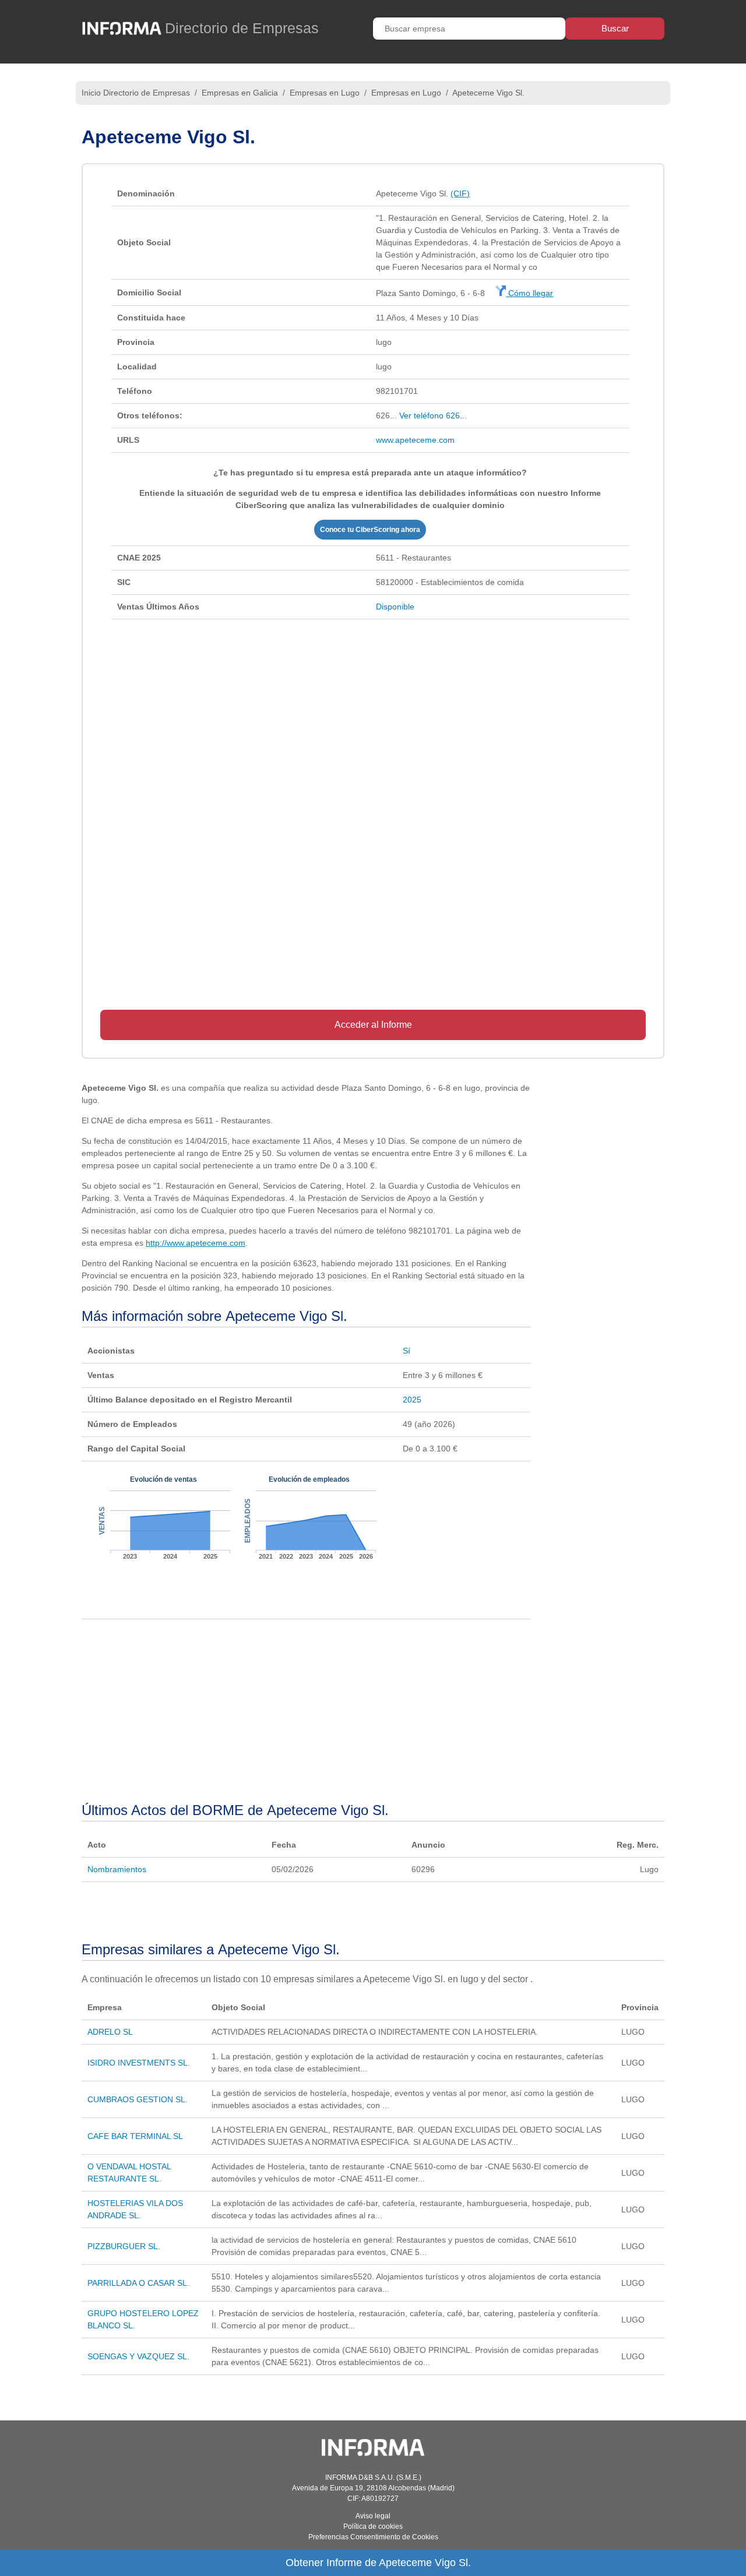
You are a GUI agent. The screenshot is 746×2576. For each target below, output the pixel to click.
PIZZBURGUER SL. (124, 2246)
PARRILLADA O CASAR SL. (138, 2283)
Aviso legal (373, 2516)
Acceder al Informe (373, 1025)
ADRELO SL (110, 2032)
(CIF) (460, 193)
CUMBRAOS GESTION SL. (138, 2099)
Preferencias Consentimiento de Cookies (373, 2537)
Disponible (395, 607)
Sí (407, 1351)
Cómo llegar (529, 293)
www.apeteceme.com (415, 440)
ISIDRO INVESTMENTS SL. (139, 2063)
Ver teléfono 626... (433, 415)
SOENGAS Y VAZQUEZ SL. (138, 2356)
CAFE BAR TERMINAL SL (135, 2136)
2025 (412, 1400)
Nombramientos (117, 1869)
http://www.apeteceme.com (196, 1243)
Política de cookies (373, 2526)
